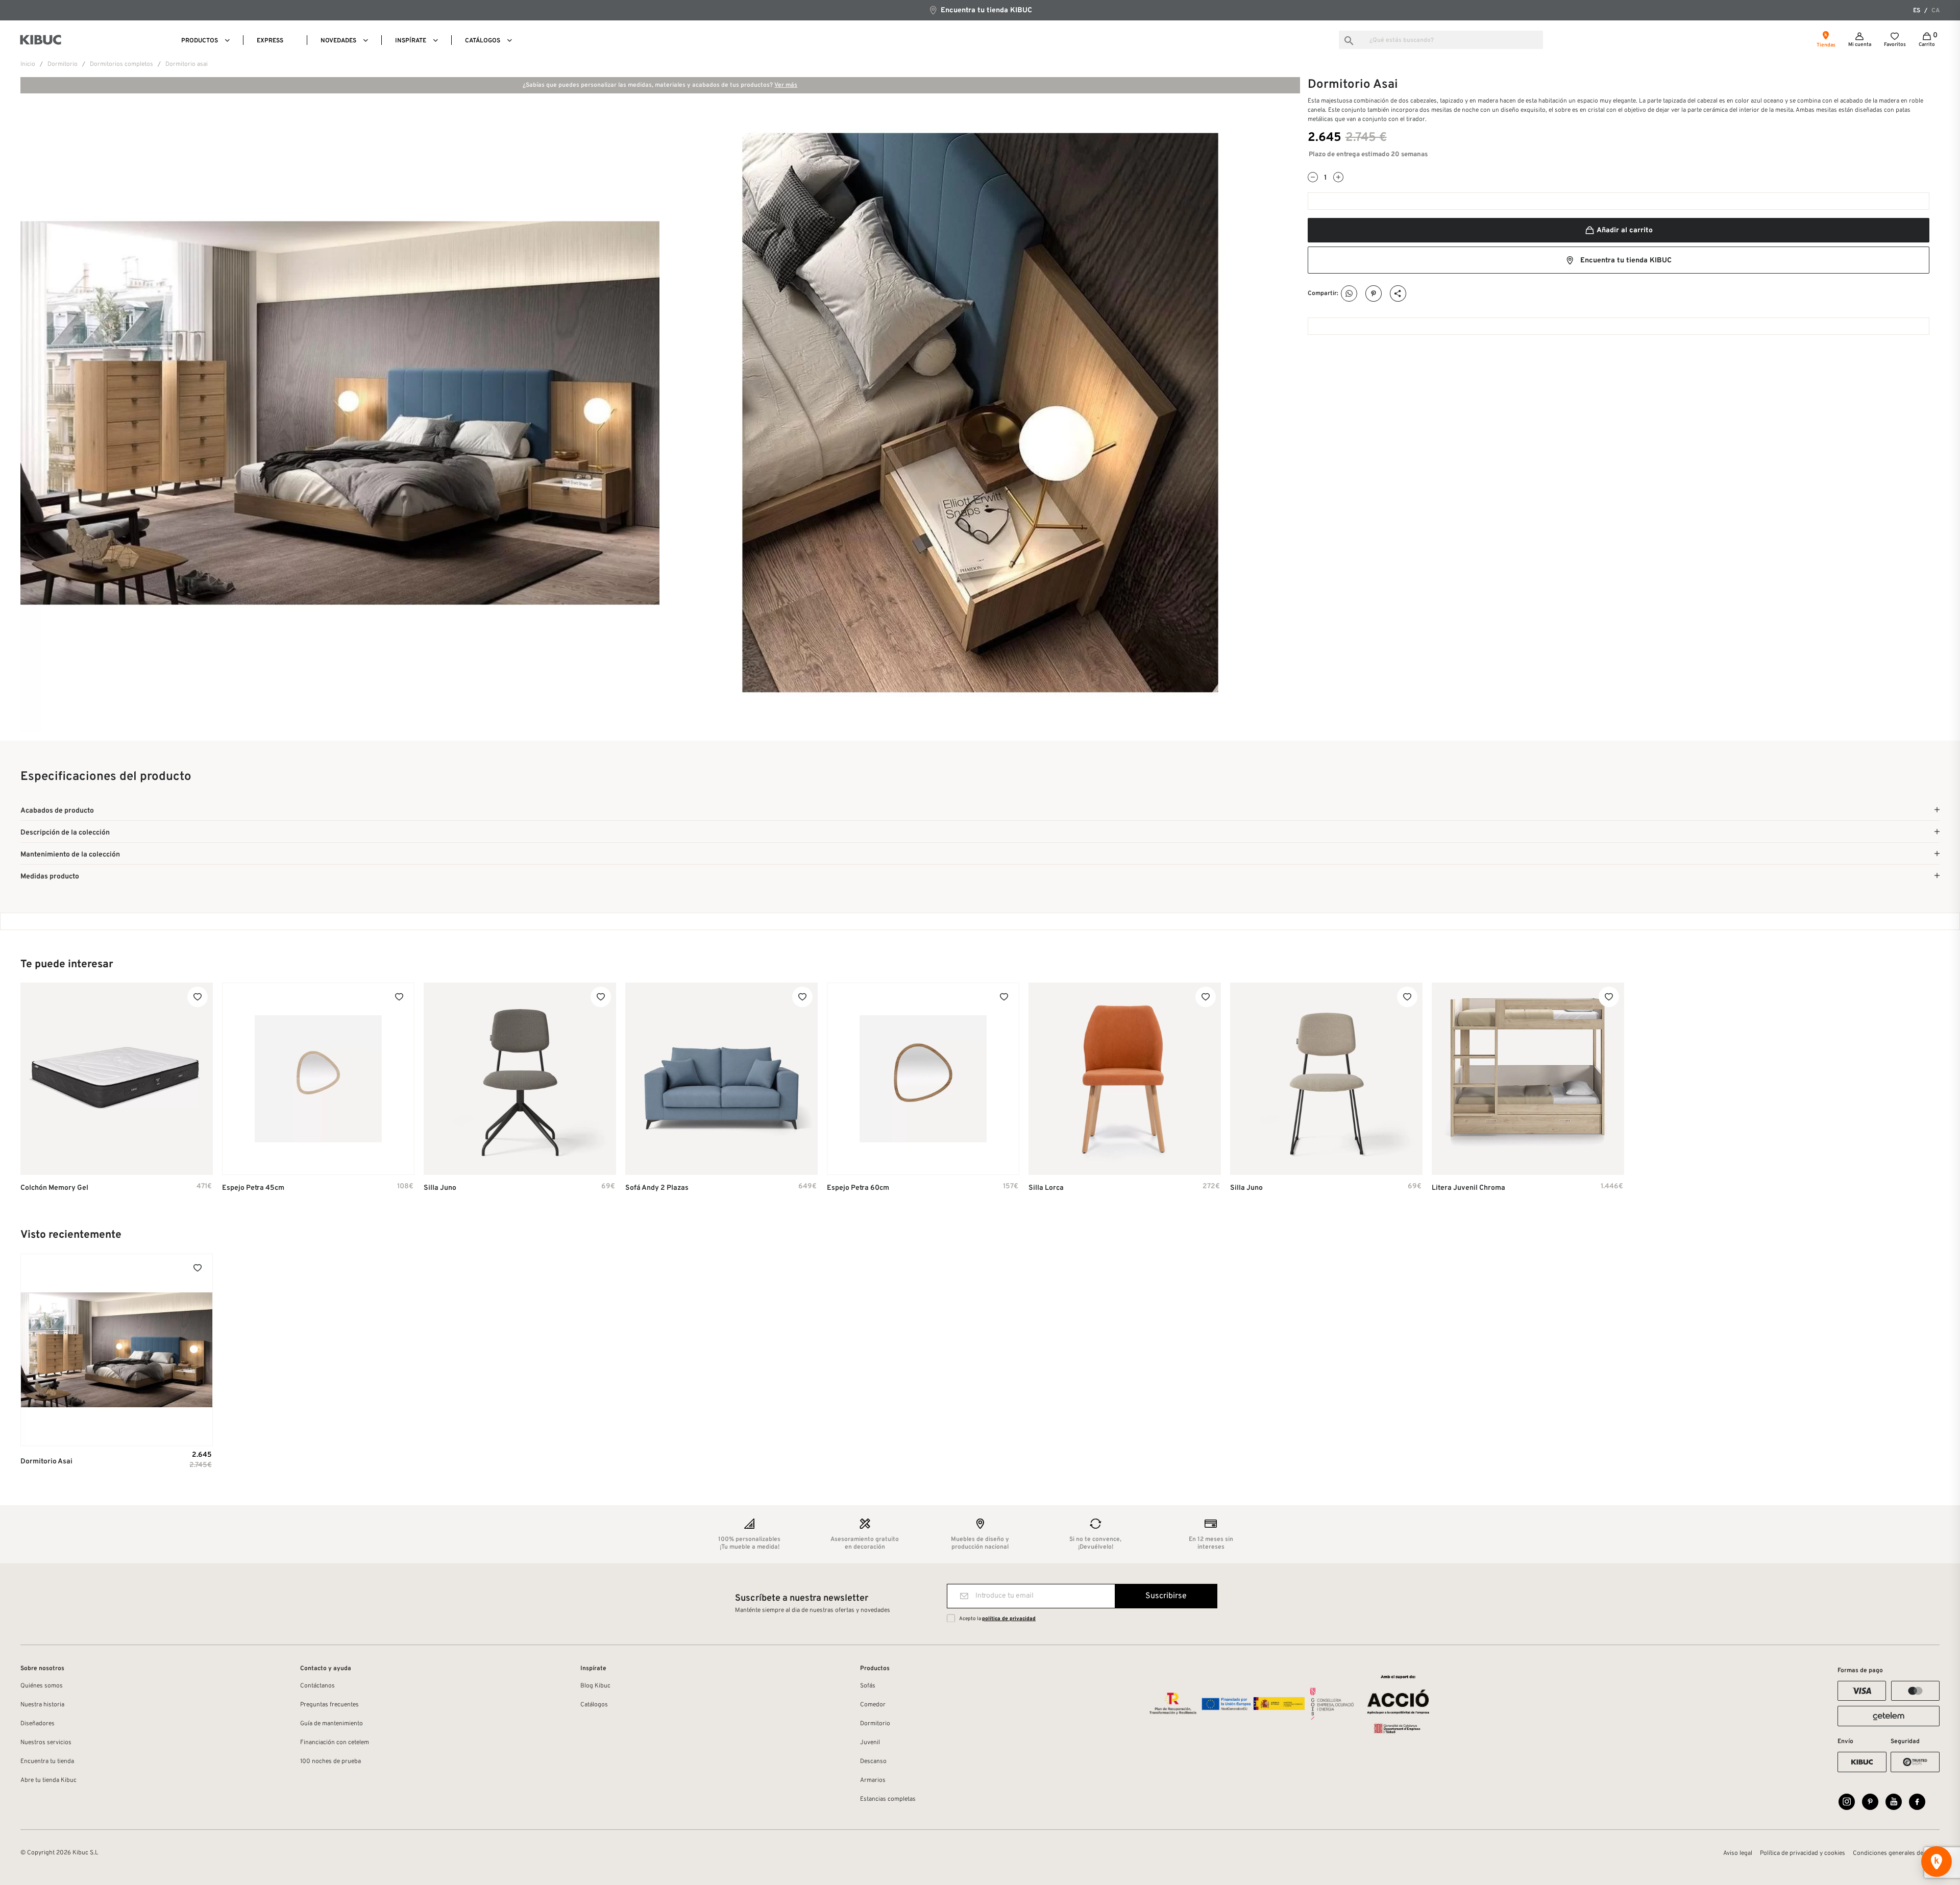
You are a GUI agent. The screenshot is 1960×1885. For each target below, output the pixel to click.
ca (1935, 11)
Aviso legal (1738, 1853)
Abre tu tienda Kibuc (48, 1780)
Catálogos (594, 1705)
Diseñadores (38, 1724)
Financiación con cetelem (335, 1743)
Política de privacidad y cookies (1803, 1853)
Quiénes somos (42, 1686)
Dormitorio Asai (46, 1462)
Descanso (873, 1761)
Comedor (873, 1705)
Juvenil (870, 1743)
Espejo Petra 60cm (858, 1188)
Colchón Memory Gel (54, 1188)
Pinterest (1374, 294)
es (1917, 11)
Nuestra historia (42, 1705)
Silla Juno (440, 1188)
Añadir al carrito (1624, 230)
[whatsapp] (1349, 294)
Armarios (873, 1780)
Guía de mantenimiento (332, 1724)
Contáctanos (317, 1686)
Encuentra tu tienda (47, 1761)
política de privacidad (1009, 1619)
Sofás (868, 1686)
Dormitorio (875, 1724)
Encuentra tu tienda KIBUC (985, 10)
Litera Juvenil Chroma (1468, 1188)
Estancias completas (888, 1799)
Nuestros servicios (46, 1743)
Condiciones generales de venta (1896, 1853)
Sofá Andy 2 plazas (657, 1188)
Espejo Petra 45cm (253, 1188)
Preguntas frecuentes (329, 1705)
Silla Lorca (1046, 1188)
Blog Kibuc (595, 1686)
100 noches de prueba (330, 1761)
